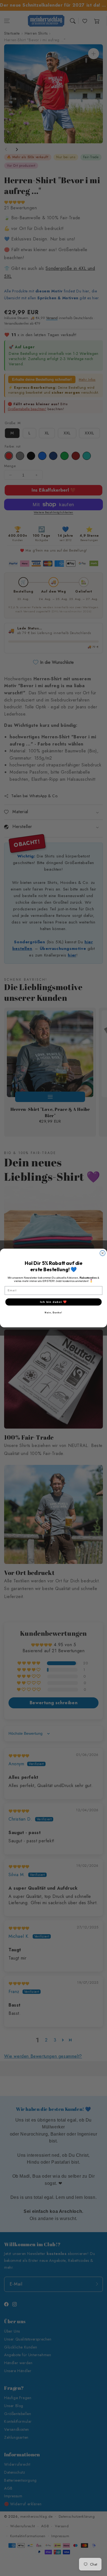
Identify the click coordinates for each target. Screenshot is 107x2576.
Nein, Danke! (53, 1313)
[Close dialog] (103, 1253)
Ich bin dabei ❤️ (54, 1302)
